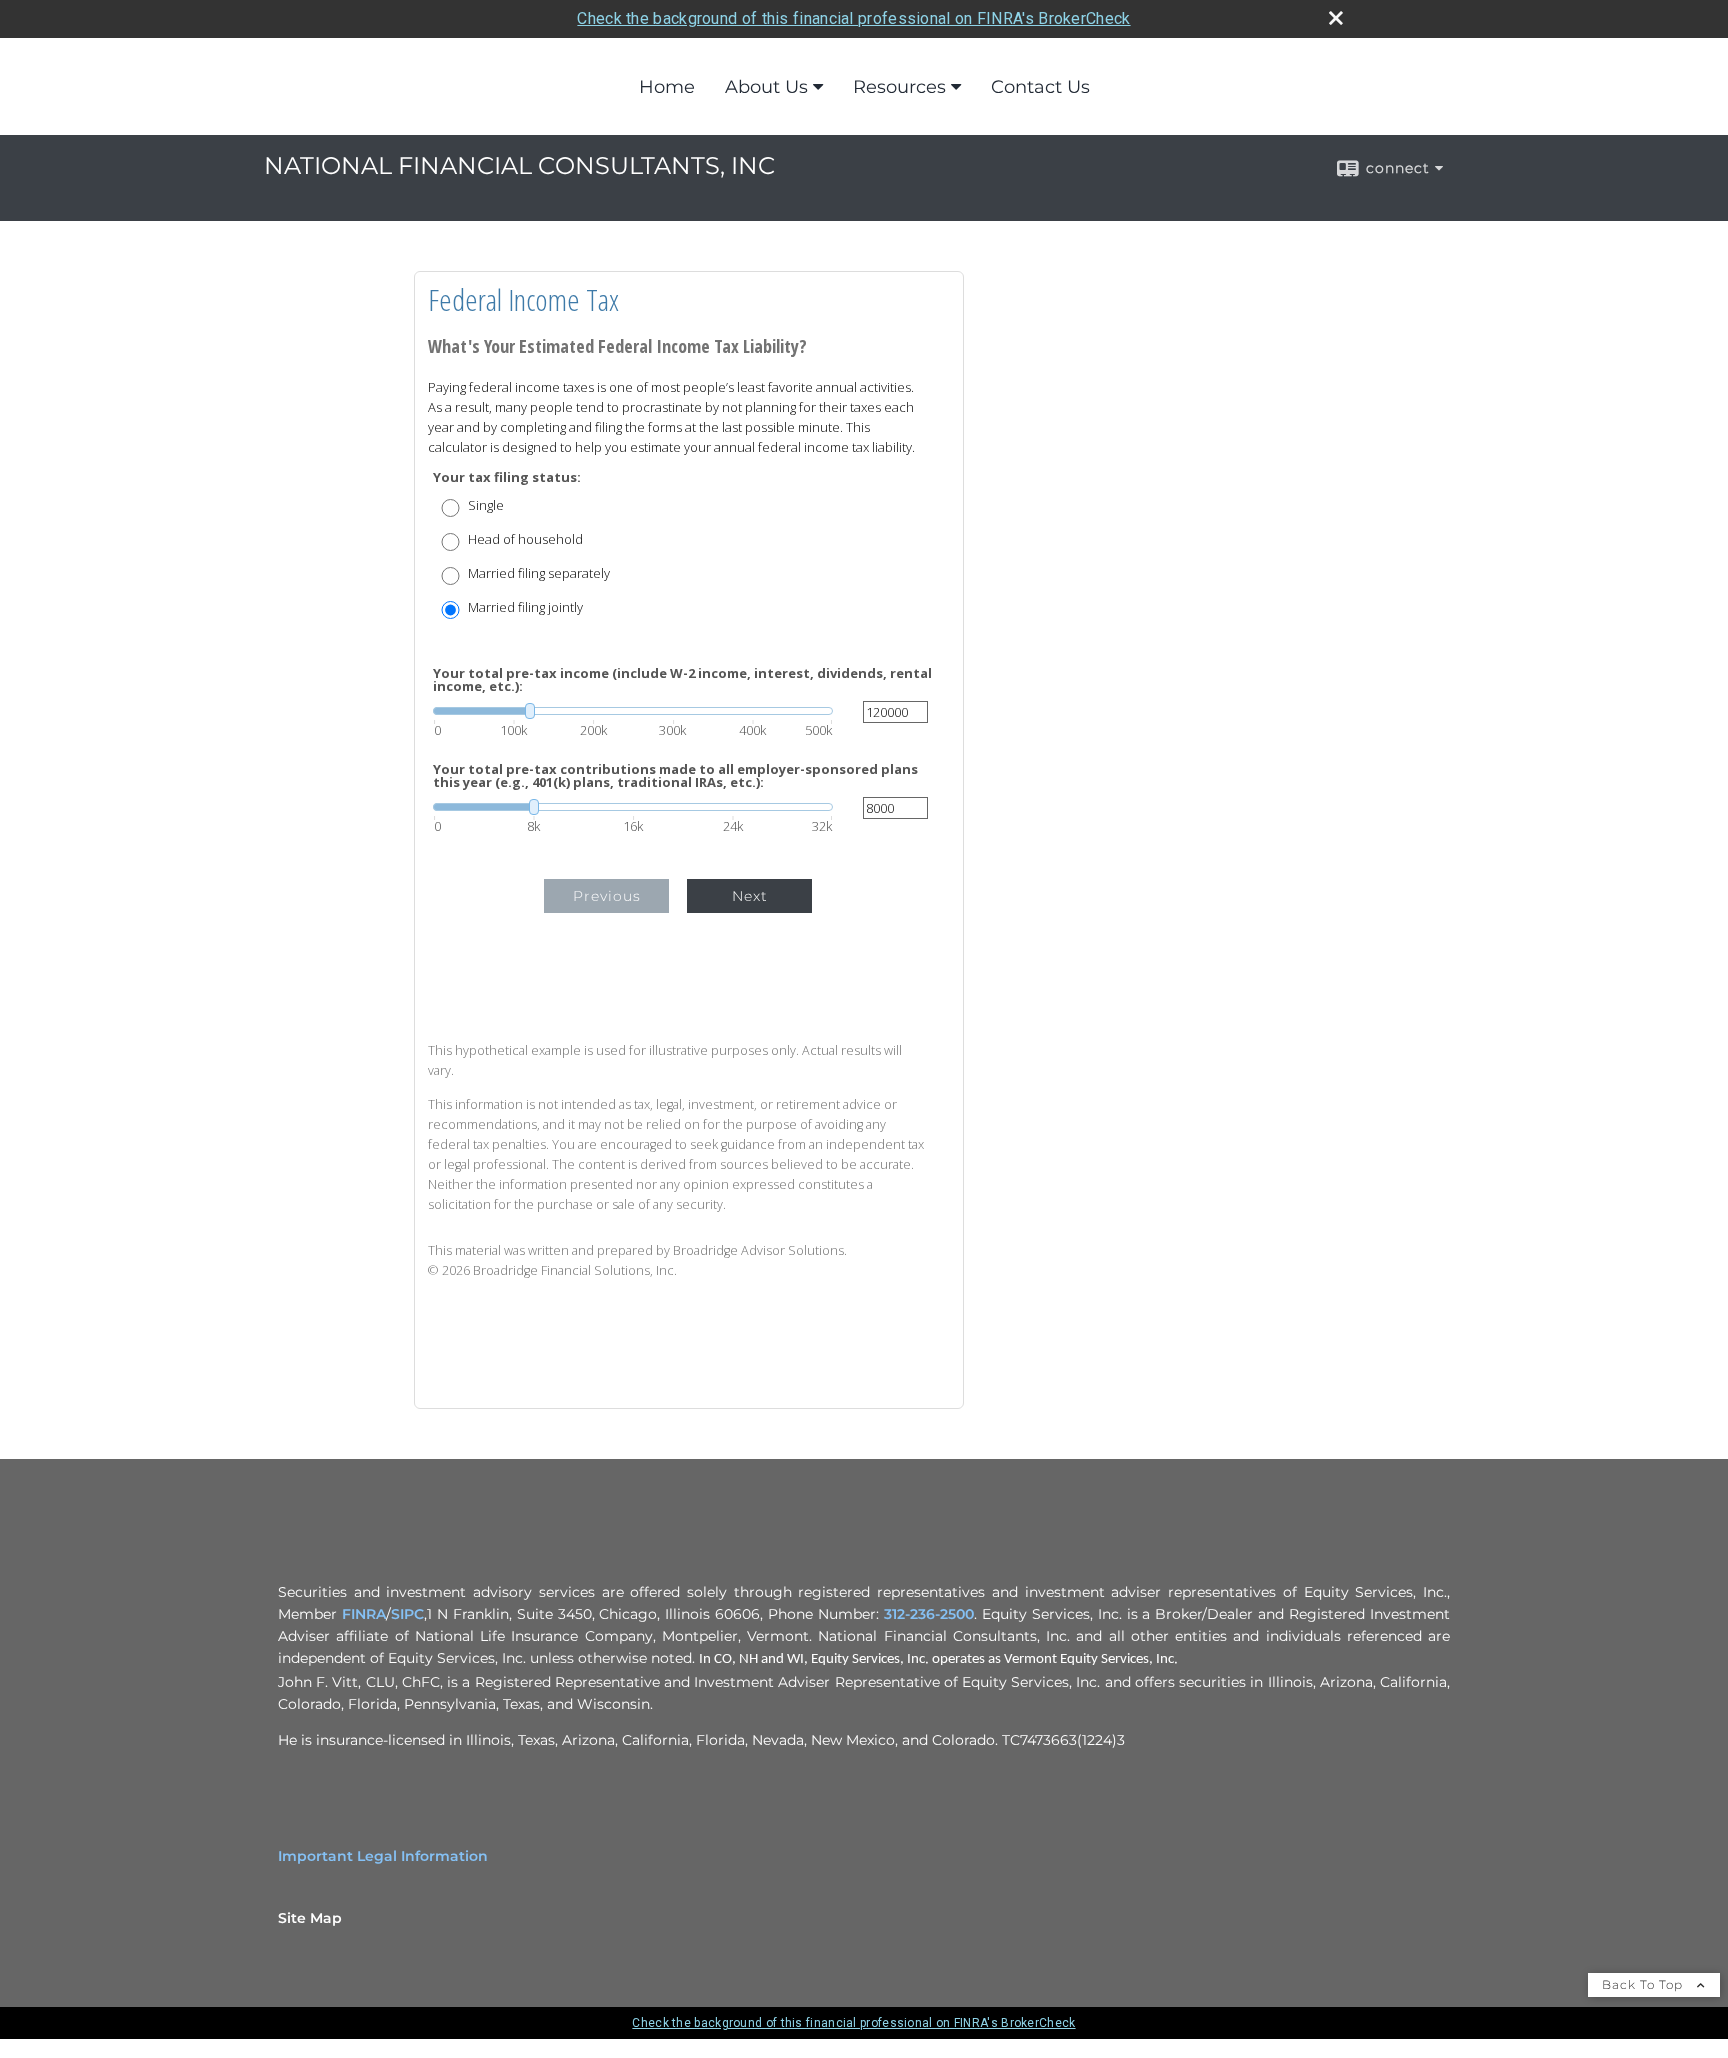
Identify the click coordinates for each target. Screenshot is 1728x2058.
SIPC (407, 1614)
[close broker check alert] (1336, 18)
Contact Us (1040, 87)
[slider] (633, 711)
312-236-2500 (929, 1614)
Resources (899, 87)
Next (750, 896)
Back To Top (1644, 1984)
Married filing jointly (525, 607)
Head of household (525, 539)
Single (486, 505)
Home (667, 87)
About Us (766, 87)
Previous (607, 896)
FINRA (364, 1614)
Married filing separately (539, 573)
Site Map (310, 1918)
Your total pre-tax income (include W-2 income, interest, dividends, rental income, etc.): (682, 680)
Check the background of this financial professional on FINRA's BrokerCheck (853, 18)
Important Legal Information (383, 1856)
